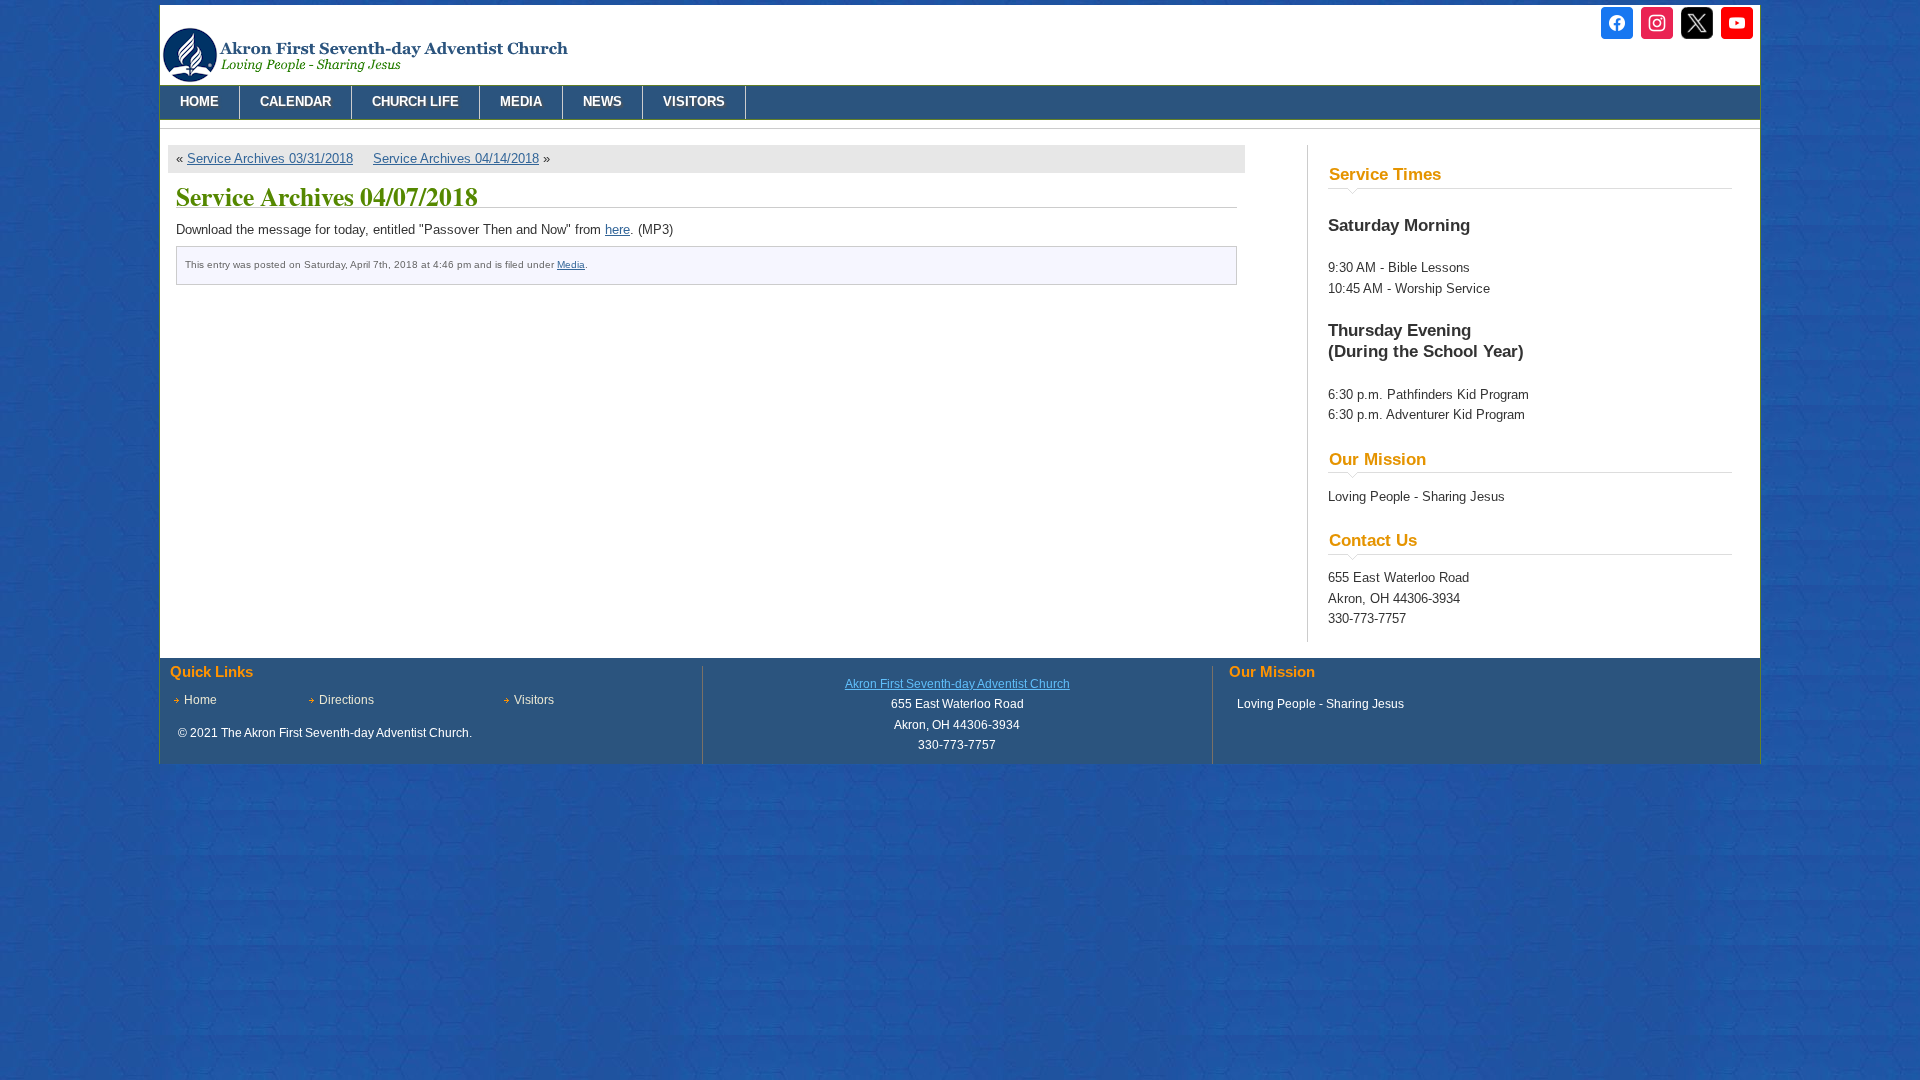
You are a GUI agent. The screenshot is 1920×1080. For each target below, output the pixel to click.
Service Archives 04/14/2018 (456, 158)
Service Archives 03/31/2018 (270, 158)
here (617, 229)
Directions (346, 700)
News (602, 101)
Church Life (415, 101)
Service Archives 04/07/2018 (327, 196)
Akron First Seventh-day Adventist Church (957, 684)
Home (199, 101)
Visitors (694, 101)
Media (521, 101)
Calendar (295, 101)
